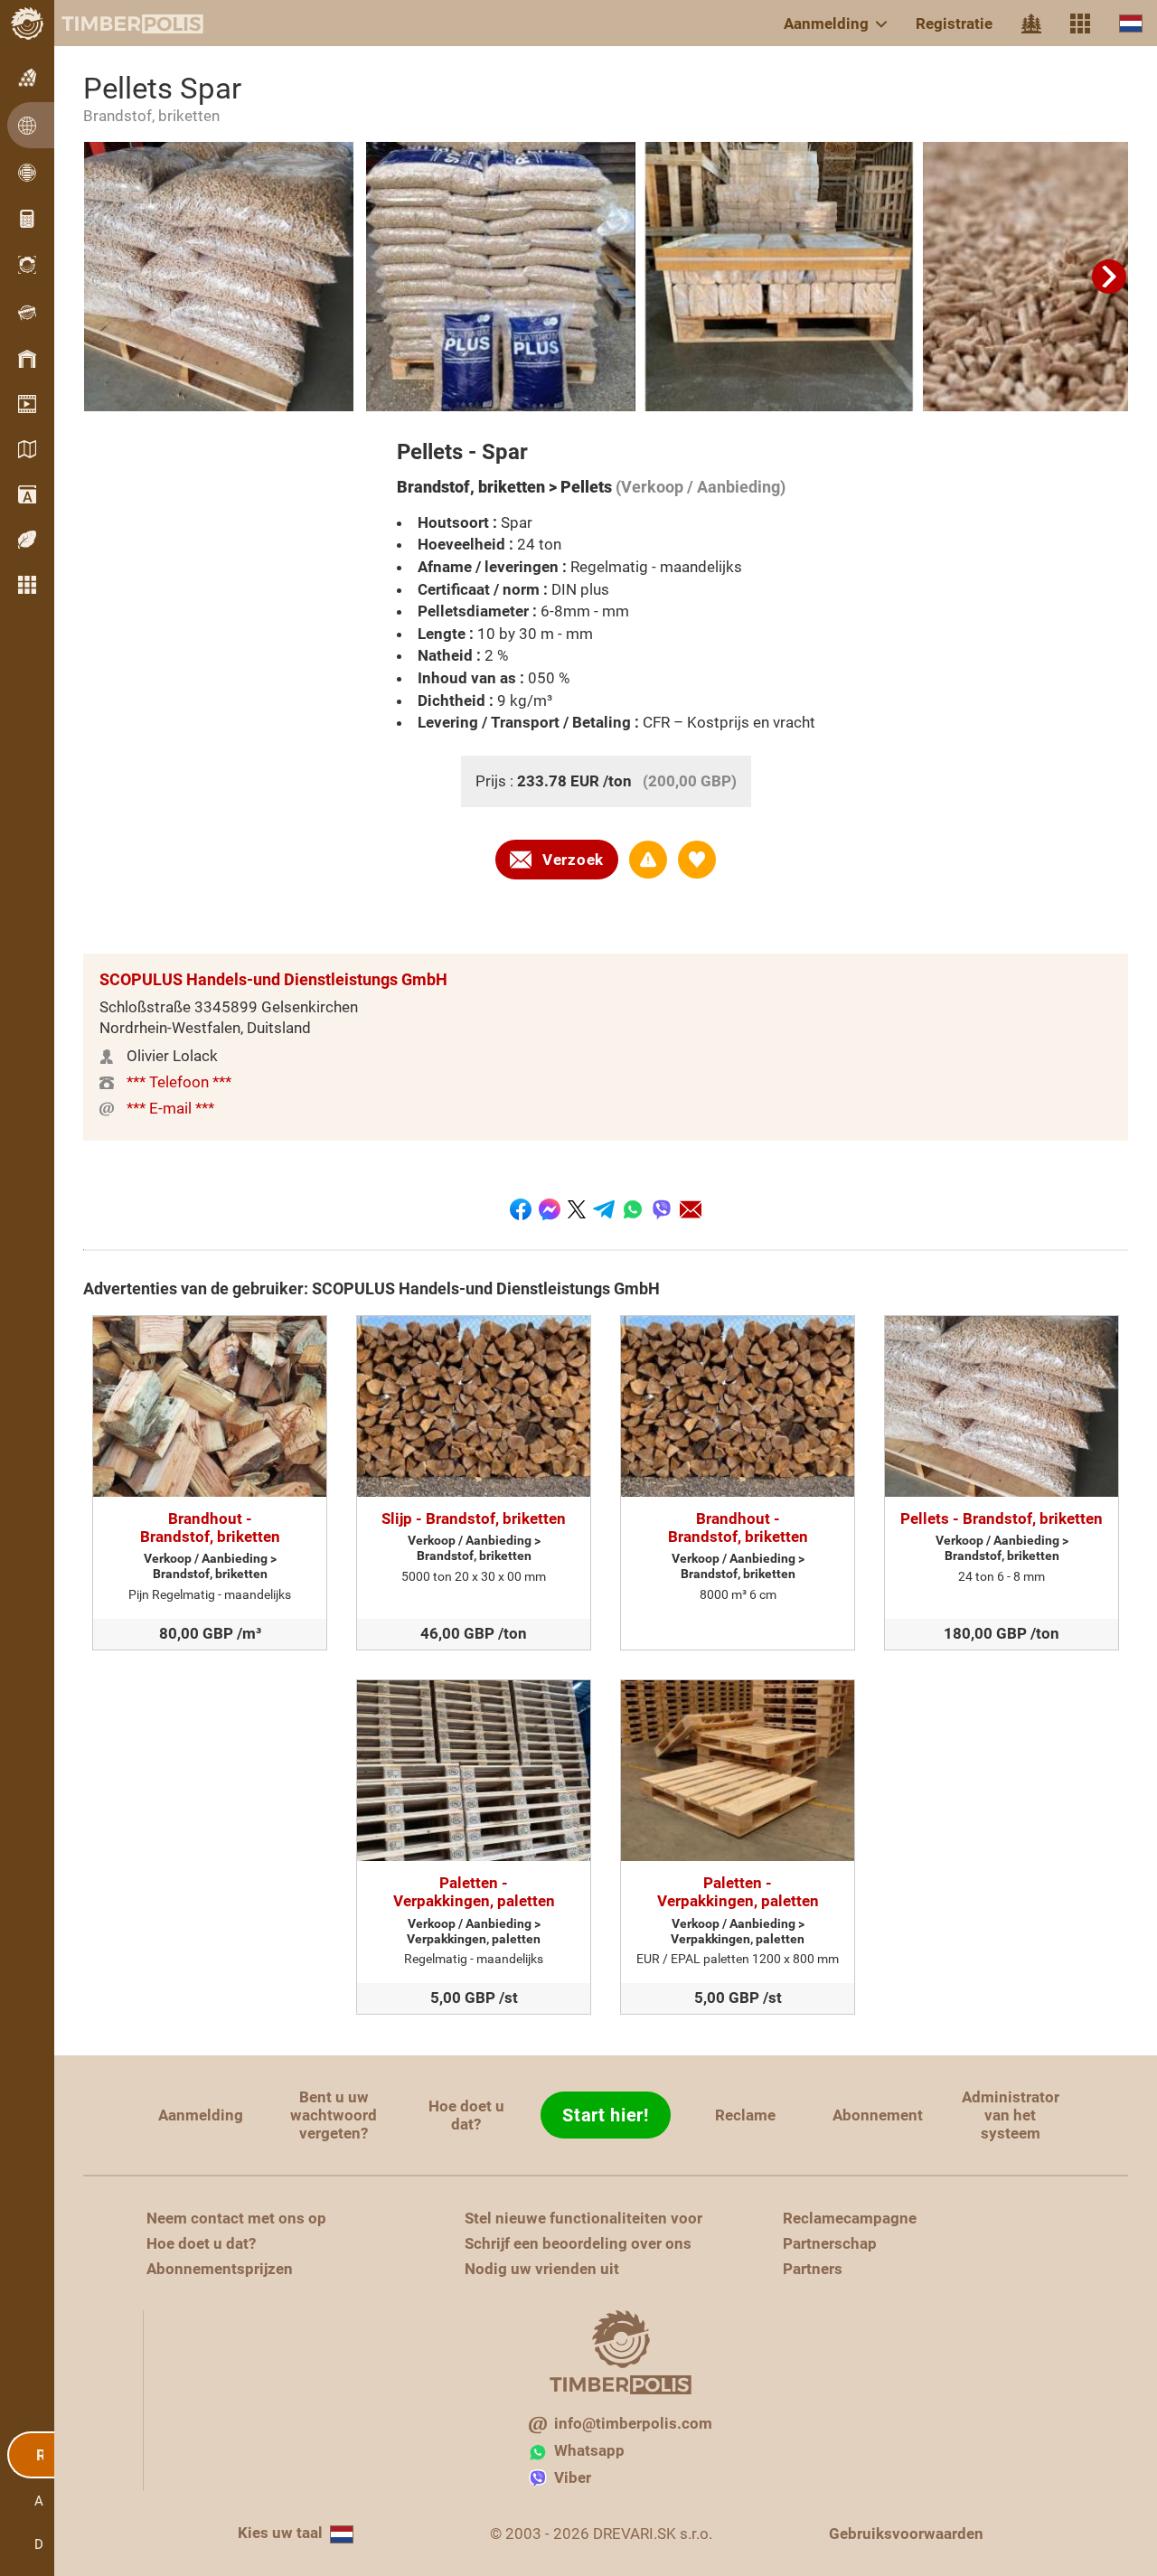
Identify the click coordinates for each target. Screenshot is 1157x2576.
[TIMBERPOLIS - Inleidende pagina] (118, 24)
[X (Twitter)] (577, 1209)
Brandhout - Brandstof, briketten (210, 1528)
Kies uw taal (280, 2533)
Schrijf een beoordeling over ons (578, 2243)
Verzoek (573, 860)
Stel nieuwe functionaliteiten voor (583, 2218)
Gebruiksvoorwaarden (906, 2534)
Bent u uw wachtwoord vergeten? (334, 2115)
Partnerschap (830, 2243)
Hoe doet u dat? (466, 2115)
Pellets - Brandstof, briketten (1002, 1518)
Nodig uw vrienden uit (542, 2269)
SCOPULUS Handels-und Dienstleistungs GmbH (273, 979)
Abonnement (878, 2115)
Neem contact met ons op (236, 2218)
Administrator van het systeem (1011, 2115)
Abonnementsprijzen (220, 2269)
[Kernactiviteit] (1031, 24)
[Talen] (1131, 23)
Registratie (954, 24)
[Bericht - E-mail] (691, 1209)
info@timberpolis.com (633, 2423)
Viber (573, 2477)
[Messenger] (550, 1209)
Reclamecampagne (850, 2218)
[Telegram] (604, 1209)
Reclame (745, 2115)
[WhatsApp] (633, 1209)
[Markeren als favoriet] (697, 860)
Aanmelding (826, 24)
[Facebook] (521, 1209)
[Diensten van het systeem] (1080, 24)
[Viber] (662, 1209)
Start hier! (606, 2115)
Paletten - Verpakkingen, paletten (474, 1892)
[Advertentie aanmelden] (648, 860)
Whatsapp (589, 2450)
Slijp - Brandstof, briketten (474, 1518)
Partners (813, 2269)
